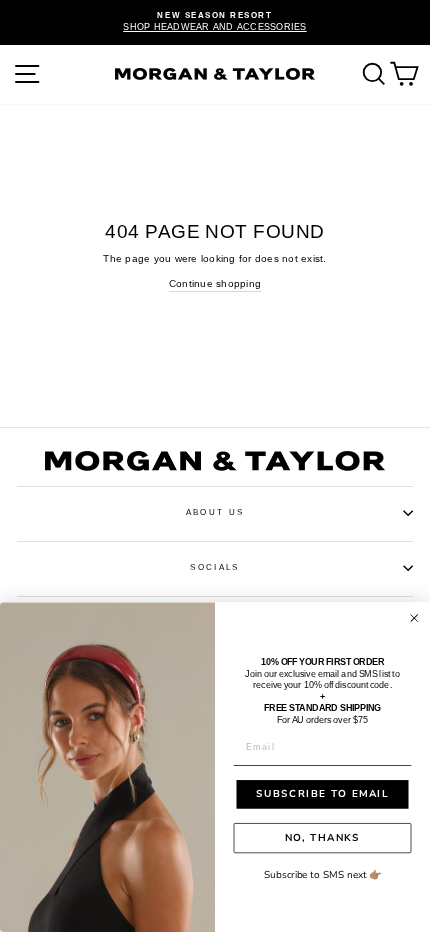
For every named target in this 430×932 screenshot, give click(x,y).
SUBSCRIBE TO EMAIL (322, 794)
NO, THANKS (322, 838)
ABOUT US (215, 512)
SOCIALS (214, 567)
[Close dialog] (414, 618)
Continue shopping (215, 283)
